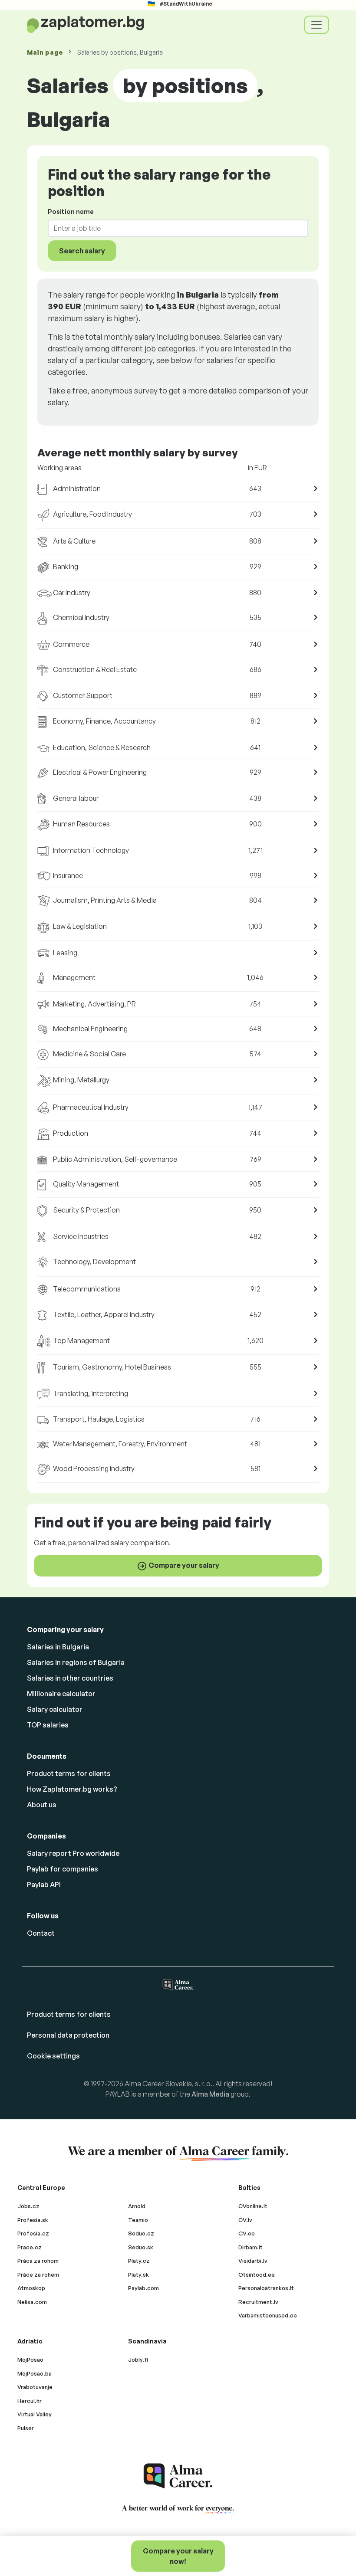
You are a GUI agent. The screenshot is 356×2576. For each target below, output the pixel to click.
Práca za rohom (38, 2261)
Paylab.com (143, 2288)
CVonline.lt (253, 2206)
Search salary (82, 251)
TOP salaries (48, 1725)
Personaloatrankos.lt (266, 2288)
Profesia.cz (33, 2233)
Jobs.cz (28, 2206)
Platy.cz (139, 2261)
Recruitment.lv (258, 2302)
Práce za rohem (38, 2274)
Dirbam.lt (251, 2247)
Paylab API (44, 1884)
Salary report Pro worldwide (73, 1853)
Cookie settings (53, 2056)
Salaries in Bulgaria (58, 1647)
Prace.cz (30, 2247)
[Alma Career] (178, 2476)
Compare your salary (183, 1565)
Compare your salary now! (178, 2556)
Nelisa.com (32, 2302)
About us (42, 1805)
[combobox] (173, 228)
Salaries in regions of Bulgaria (76, 1662)
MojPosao (30, 2360)
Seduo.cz (141, 2233)
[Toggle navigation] (316, 25)
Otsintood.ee (257, 2274)
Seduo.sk (141, 2247)
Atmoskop (31, 2288)
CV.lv (245, 2220)
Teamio (138, 2220)
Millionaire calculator (61, 1694)
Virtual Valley (35, 2414)
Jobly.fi (138, 2360)
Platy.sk (138, 2274)
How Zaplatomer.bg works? (72, 1789)
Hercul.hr (30, 2401)
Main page (45, 52)
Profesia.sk (33, 2220)
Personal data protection (68, 2035)
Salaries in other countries (70, 1678)
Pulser (26, 2428)
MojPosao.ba (35, 2373)
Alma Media (210, 2094)
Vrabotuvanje (35, 2387)
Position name (71, 211)
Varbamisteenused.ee (268, 2315)
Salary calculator (55, 1709)
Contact (41, 1933)
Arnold (137, 2206)
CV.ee (247, 2233)
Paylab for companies (63, 1869)
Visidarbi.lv (253, 2261)
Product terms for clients (69, 1773)
